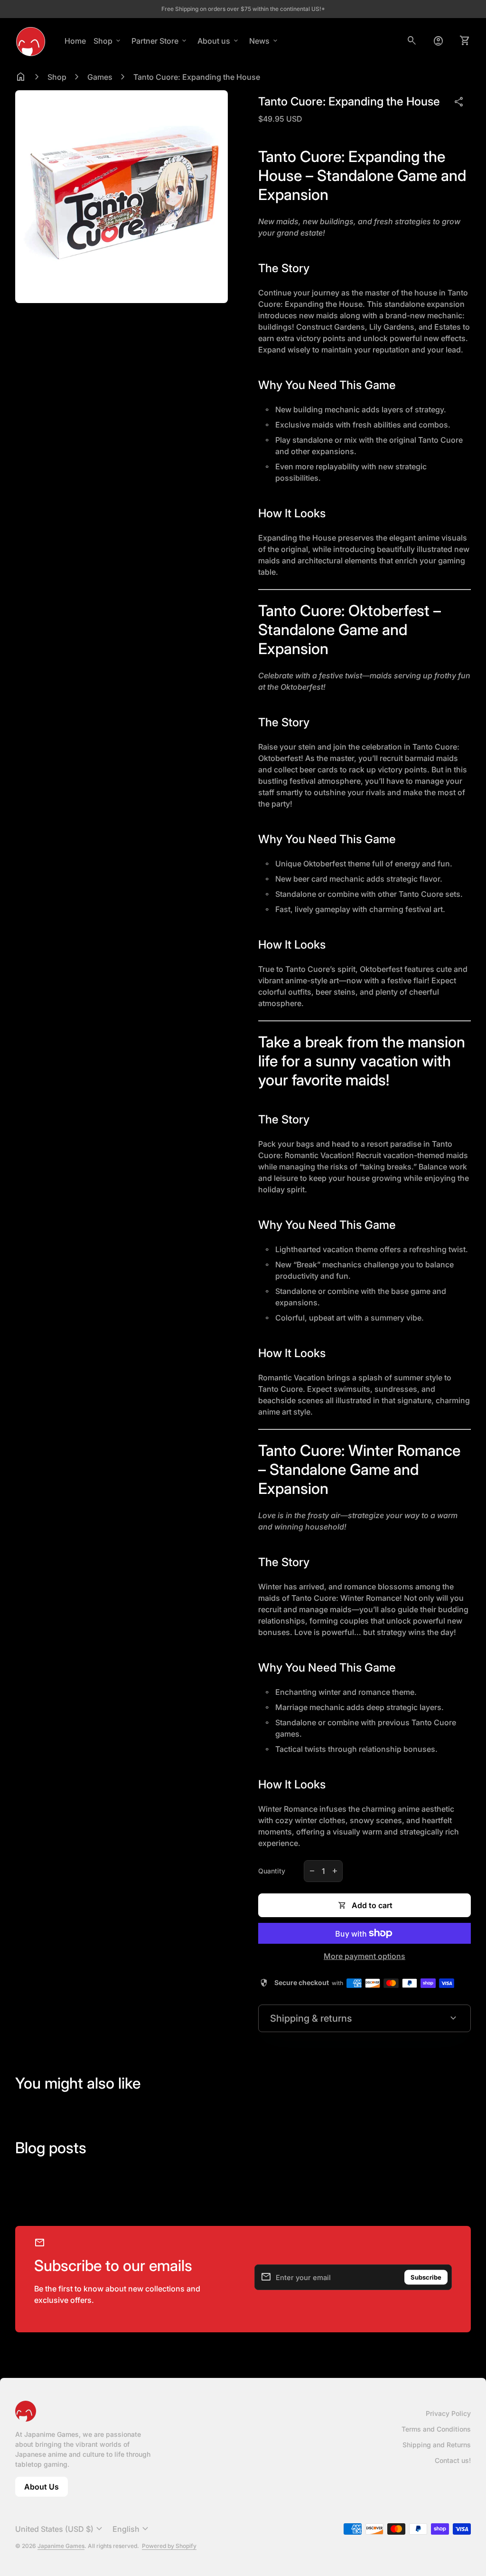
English (132, 2529)
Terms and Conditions (436, 2429)
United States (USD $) (60, 2529)
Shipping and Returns (437, 2445)
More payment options (364, 1956)
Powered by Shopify (169, 2546)
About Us (46, 2489)
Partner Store (160, 41)
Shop (108, 41)
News (264, 41)
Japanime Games (61, 2546)
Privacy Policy (448, 2413)
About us (219, 41)
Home (75, 41)
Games (100, 77)
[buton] (60, 2529)
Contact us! (453, 2460)
